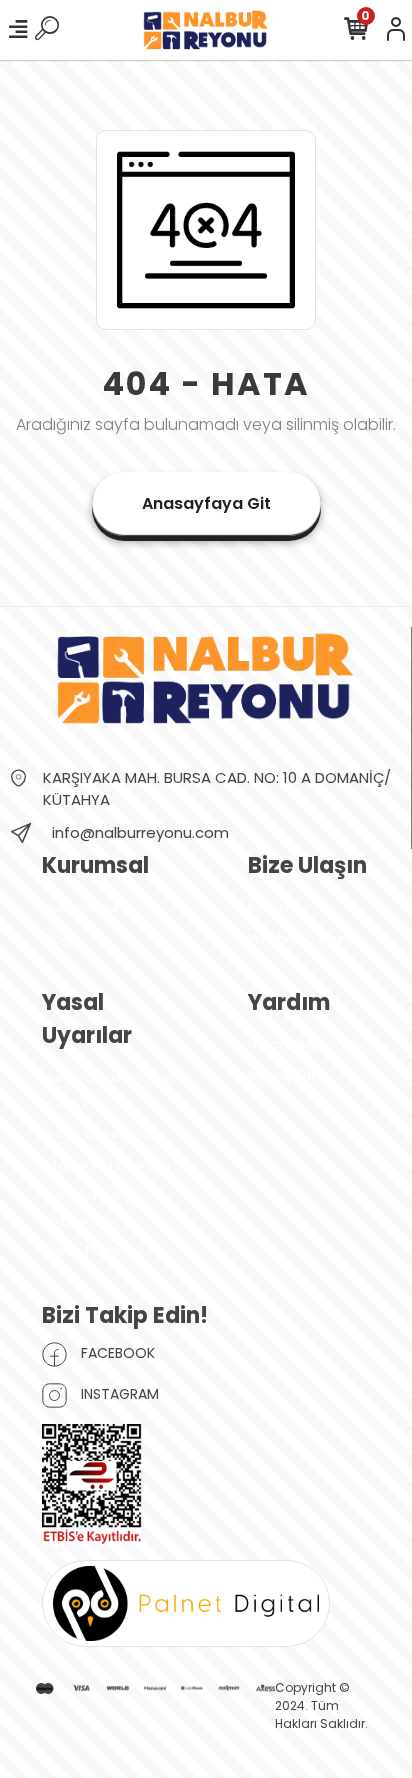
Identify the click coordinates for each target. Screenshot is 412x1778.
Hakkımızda (80, 907)
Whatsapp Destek (306, 938)
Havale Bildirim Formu (318, 1044)
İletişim (270, 907)
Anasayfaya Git (206, 503)
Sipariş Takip (289, 1075)
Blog (56, 938)
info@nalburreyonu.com (140, 832)
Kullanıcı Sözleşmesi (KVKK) (107, 1090)
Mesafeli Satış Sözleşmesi (86, 1208)
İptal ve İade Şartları (106, 1164)
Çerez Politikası (91, 1251)
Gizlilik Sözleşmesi (100, 1133)
